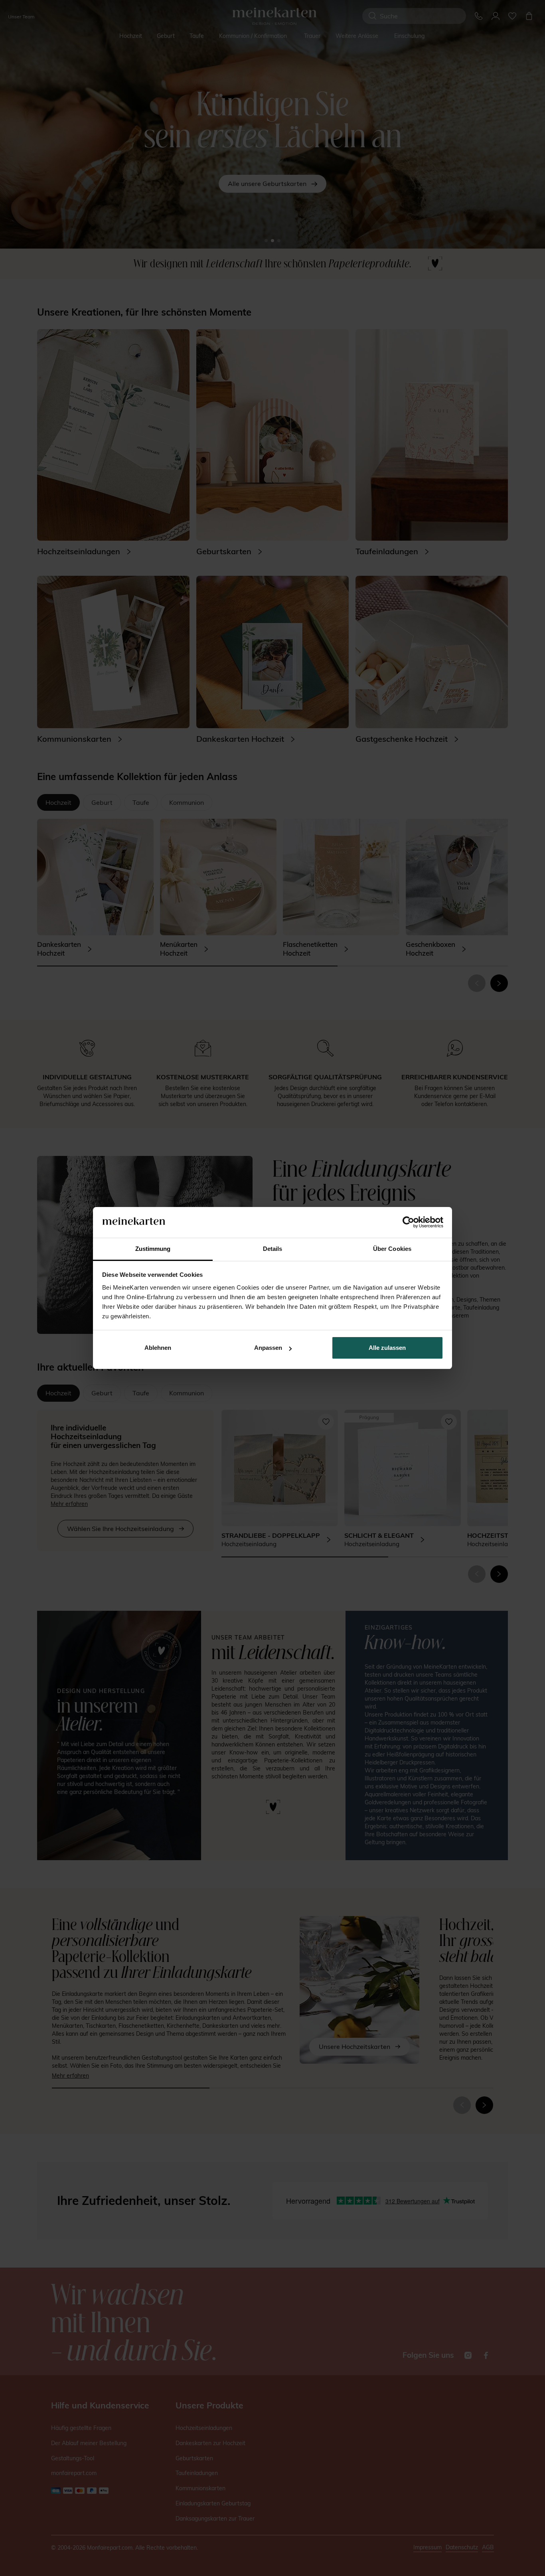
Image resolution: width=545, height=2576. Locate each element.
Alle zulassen (387, 1348)
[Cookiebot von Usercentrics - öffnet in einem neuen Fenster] (408, 1223)
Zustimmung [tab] (153, 1249)
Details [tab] (273, 1249)
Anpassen (268, 1348)
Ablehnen (158, 1348)
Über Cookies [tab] (392, 1249)
